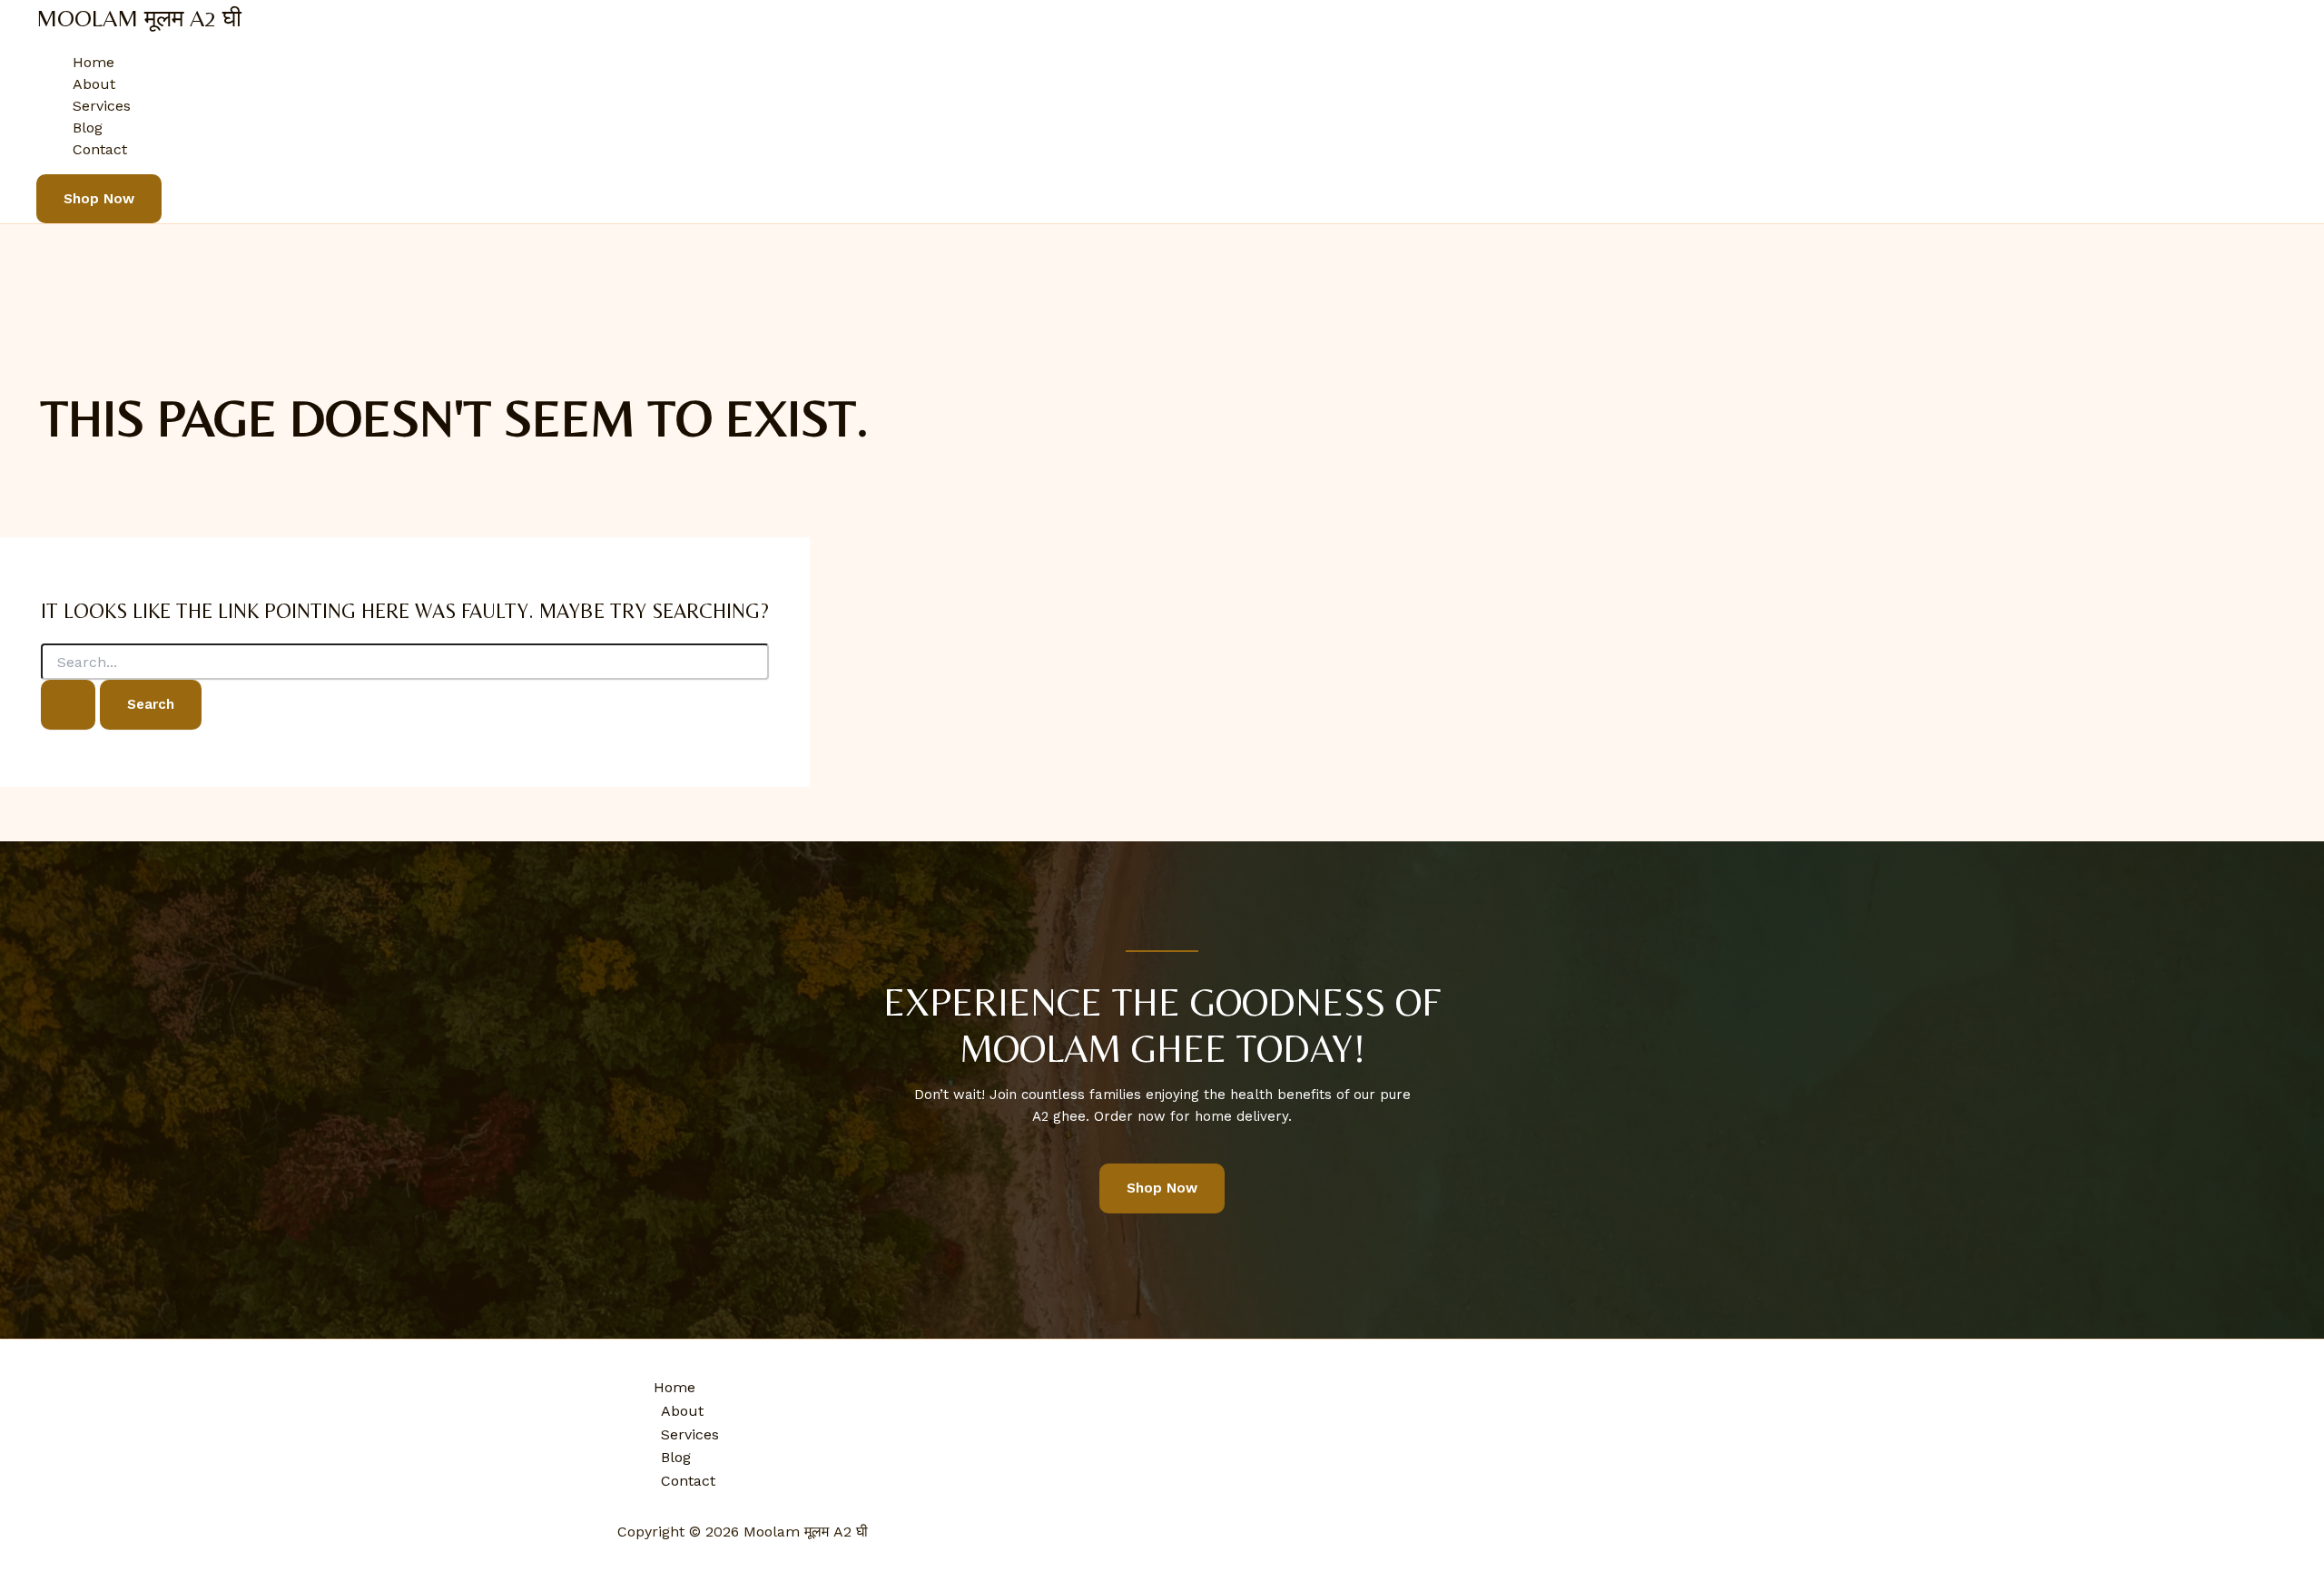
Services (102, 106)
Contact (100, 149)
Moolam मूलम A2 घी (139, 18)
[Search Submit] (68, 705)
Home (94, 62)
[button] (99, 199)
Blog (88, 128)
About (94, 84)
